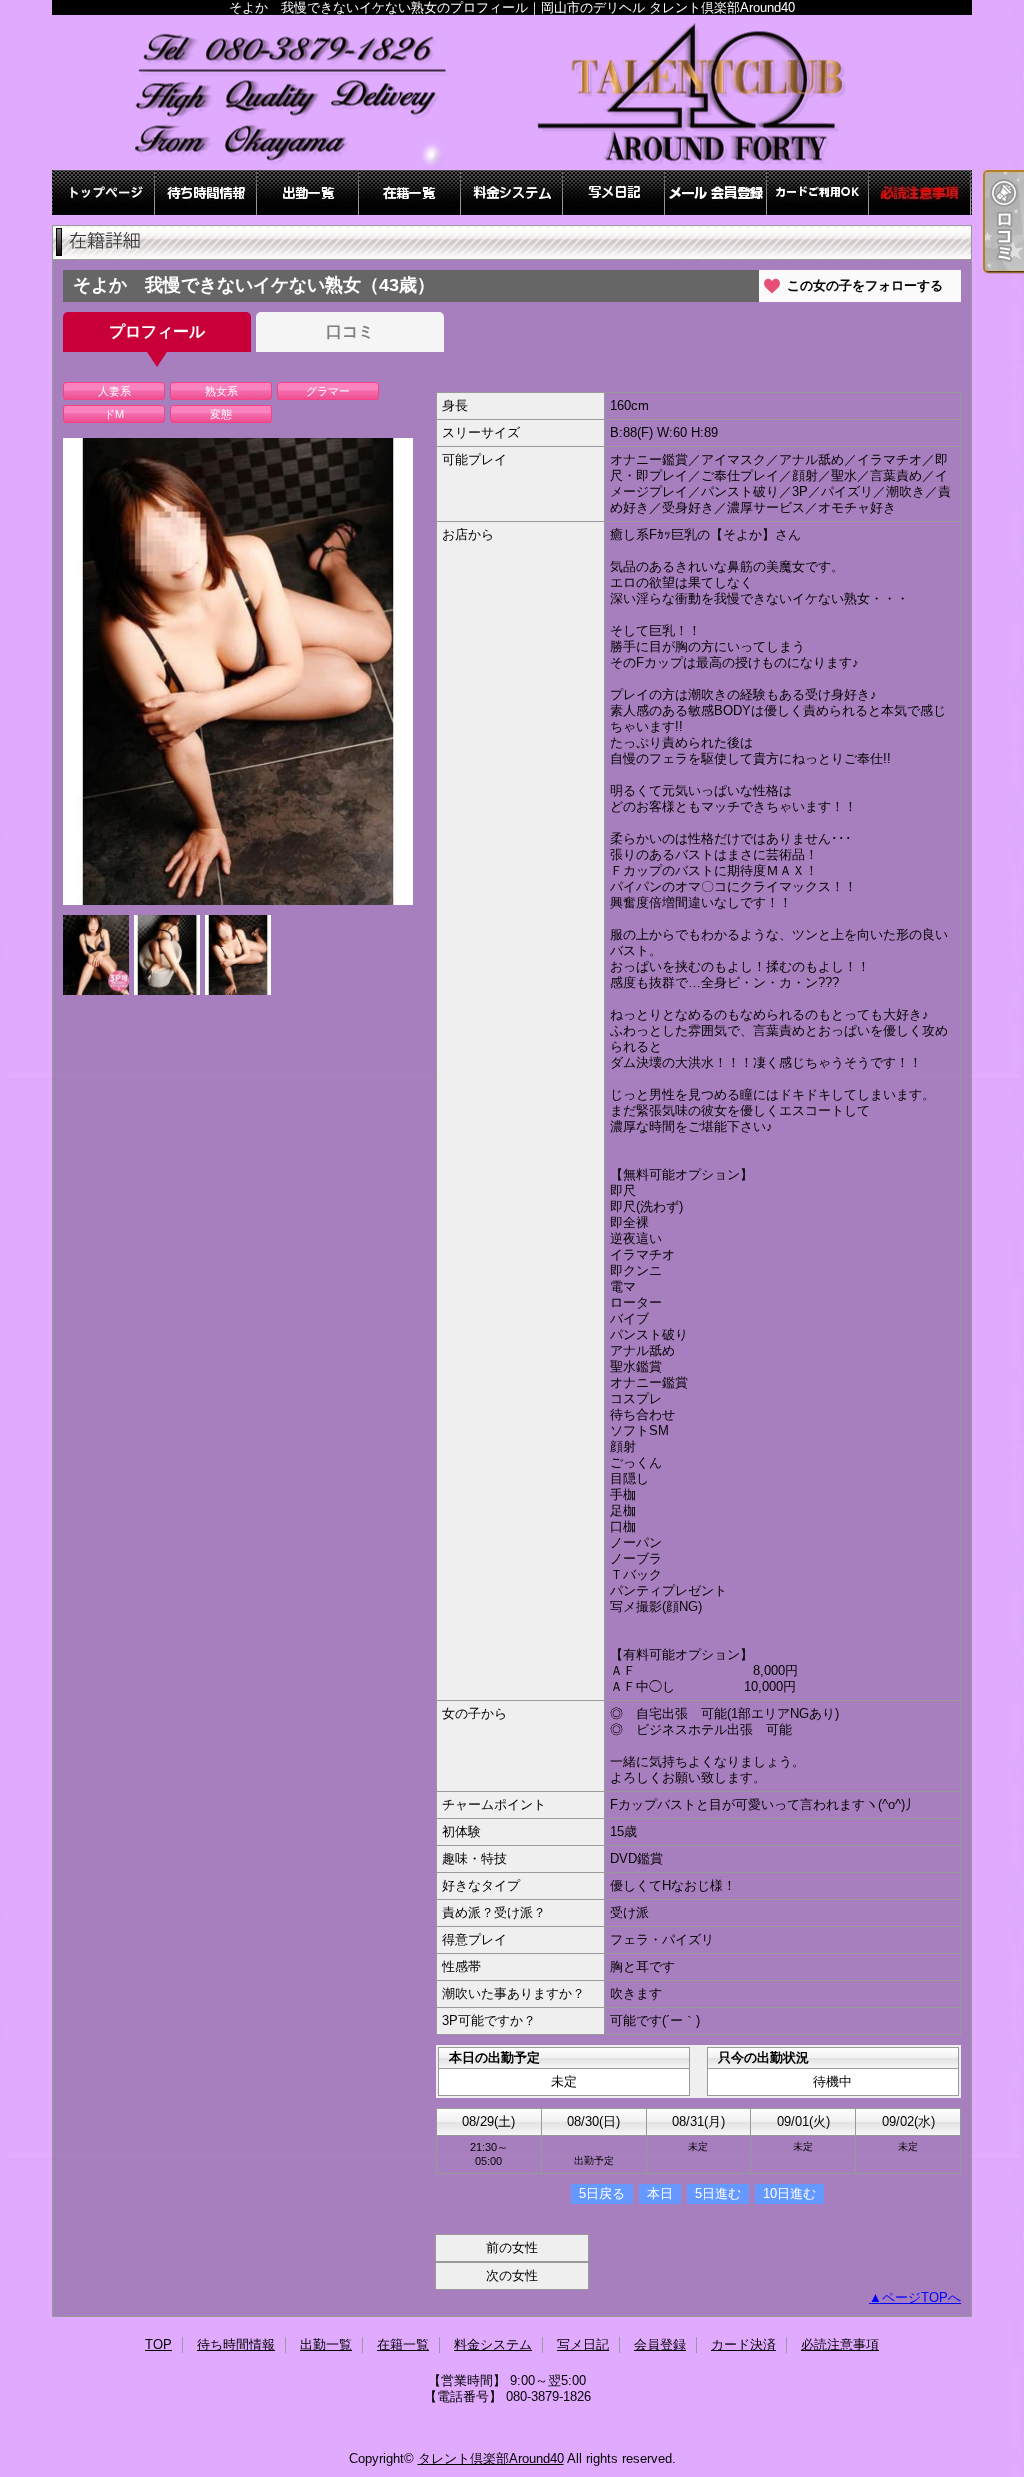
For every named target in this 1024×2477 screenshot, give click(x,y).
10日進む (789, 2193)
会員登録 (716, 192)
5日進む (718, 2193)
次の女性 (512, 2275)
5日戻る (602, 2193)
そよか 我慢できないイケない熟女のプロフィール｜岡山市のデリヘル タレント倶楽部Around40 (512, 92)
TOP (104, 192)
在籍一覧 (410, 192)
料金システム (512, 192)
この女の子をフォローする (865, 285)
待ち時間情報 (206, 192)
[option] (238, 671)
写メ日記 (614, 192)
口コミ (350, 331)
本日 (660, 2193)
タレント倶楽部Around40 (491, 2458)
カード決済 (818, 192)
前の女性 (512, 2247)
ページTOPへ (921, 2297)
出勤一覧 (308, 192)
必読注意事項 (920, 192)
